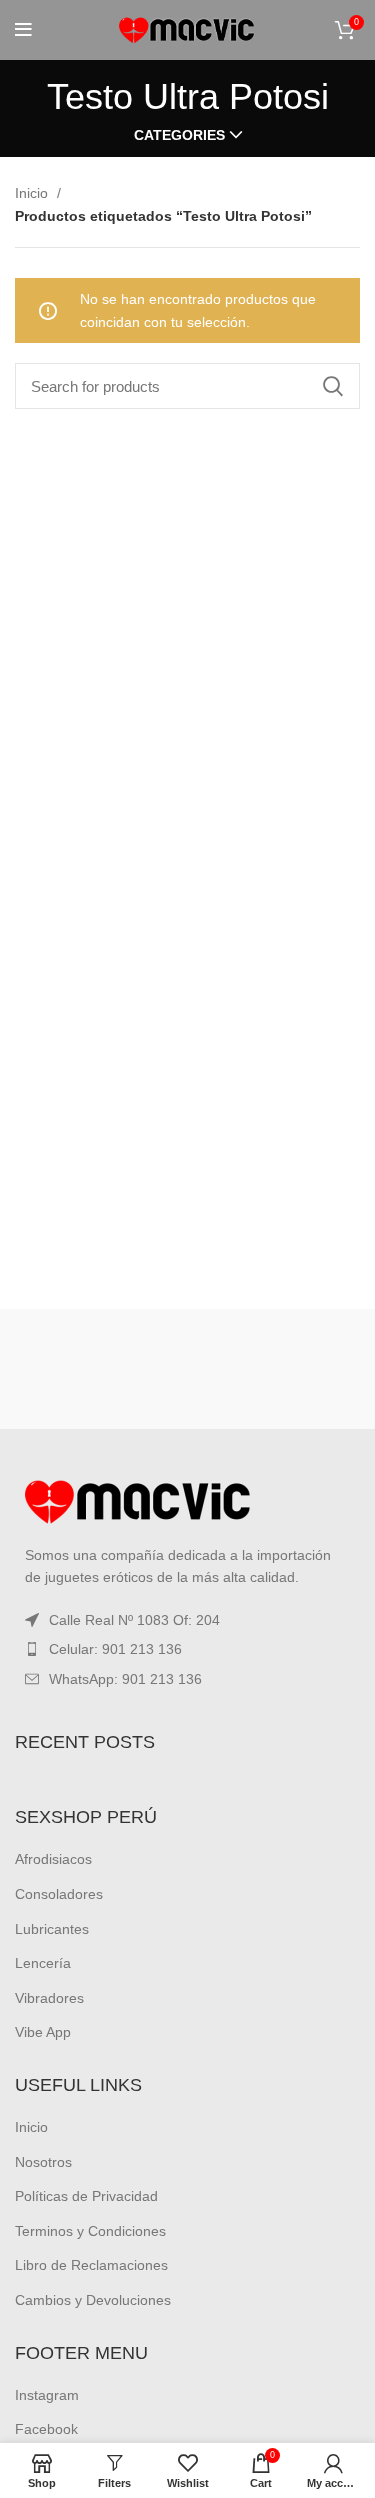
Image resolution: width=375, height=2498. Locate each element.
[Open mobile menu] (23, 30)
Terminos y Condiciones (90, 2231)
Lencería (43, 1963)
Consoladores (59, 1894)
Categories (179, 135)
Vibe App (43, 2032)
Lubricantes (52, 1929)
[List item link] (187, 1649)
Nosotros (43, 2162)
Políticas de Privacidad (86, 2196)
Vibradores (49, 1998)
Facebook (46, 2429)
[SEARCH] (333, 386)
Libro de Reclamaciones (91, 2265)
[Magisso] (276, 1369)
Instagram (47, 2395)
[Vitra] (98, 1369)
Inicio (33, 193)
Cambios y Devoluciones (93, 2300)
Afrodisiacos (53, 1859)
